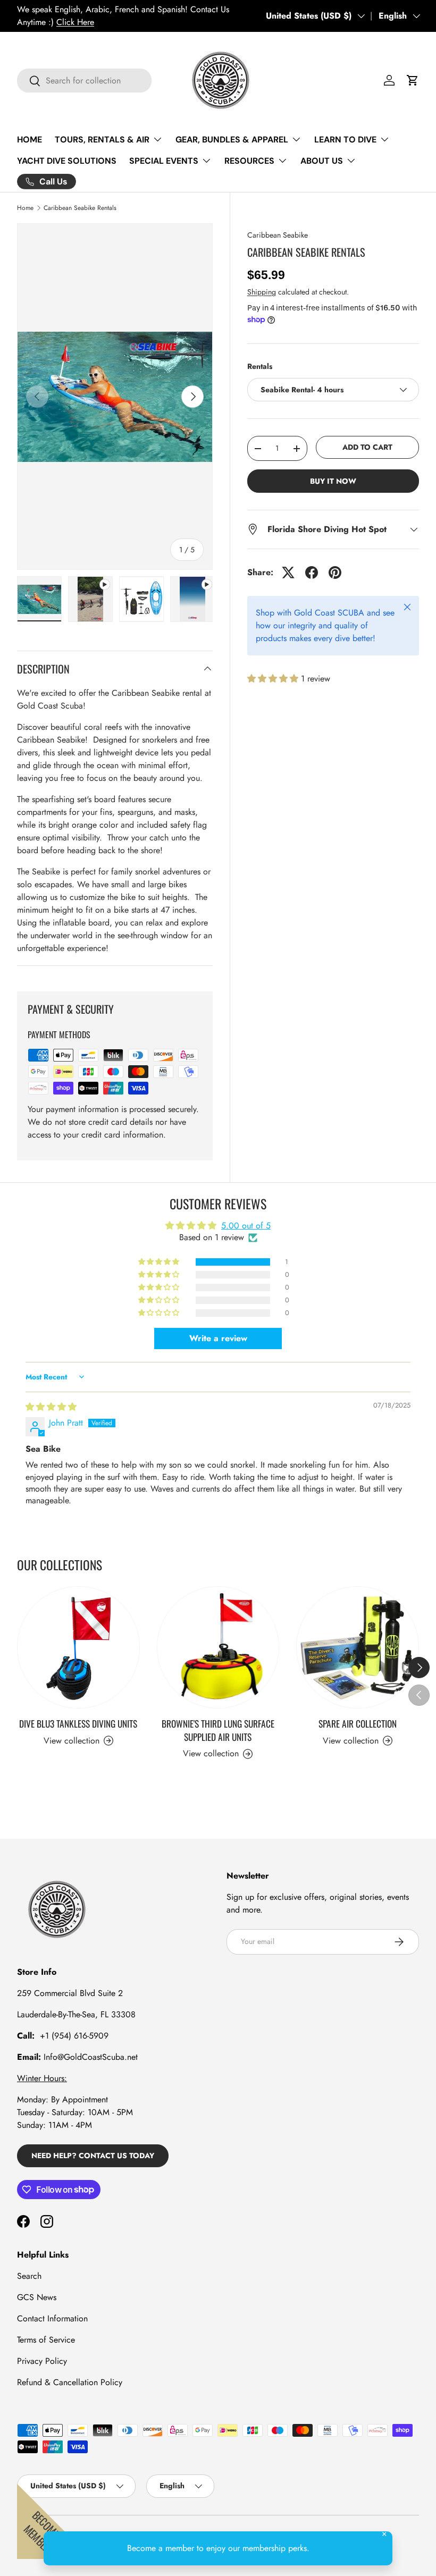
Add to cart (367, 447)
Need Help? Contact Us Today (93, 2156)
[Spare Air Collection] (358, 1648)
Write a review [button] (218, 1338)
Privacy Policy (42, 2361)
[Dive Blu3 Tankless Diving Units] (78, 1648)
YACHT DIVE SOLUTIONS (67, 161)
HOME (30, 140)
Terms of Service (46, 2340)
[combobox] (84, 81)
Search (29, 2276)
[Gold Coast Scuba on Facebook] (23, 2221)
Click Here (75, 22)
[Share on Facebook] (312, 573)
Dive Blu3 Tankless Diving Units (78, 1723)
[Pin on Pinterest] (335, 573)
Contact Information (52, 2318)
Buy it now (333, 481)
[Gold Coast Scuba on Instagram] (47, 2221)
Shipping (262, 292)
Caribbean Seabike (278, 235)
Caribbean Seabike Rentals (80, 208)
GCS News (37, 2297)
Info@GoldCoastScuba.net (91, 2057)
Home (25, 208)
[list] (115, 397)
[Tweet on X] (288, 573)
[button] (413, 80)
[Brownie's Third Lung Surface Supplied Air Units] (218, 1648)
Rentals (260, 366)
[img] (51, 1407)
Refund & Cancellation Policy (70, 2382)
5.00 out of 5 (246, 1226)
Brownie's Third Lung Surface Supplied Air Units (218, 1730)
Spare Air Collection (358, 1723)
